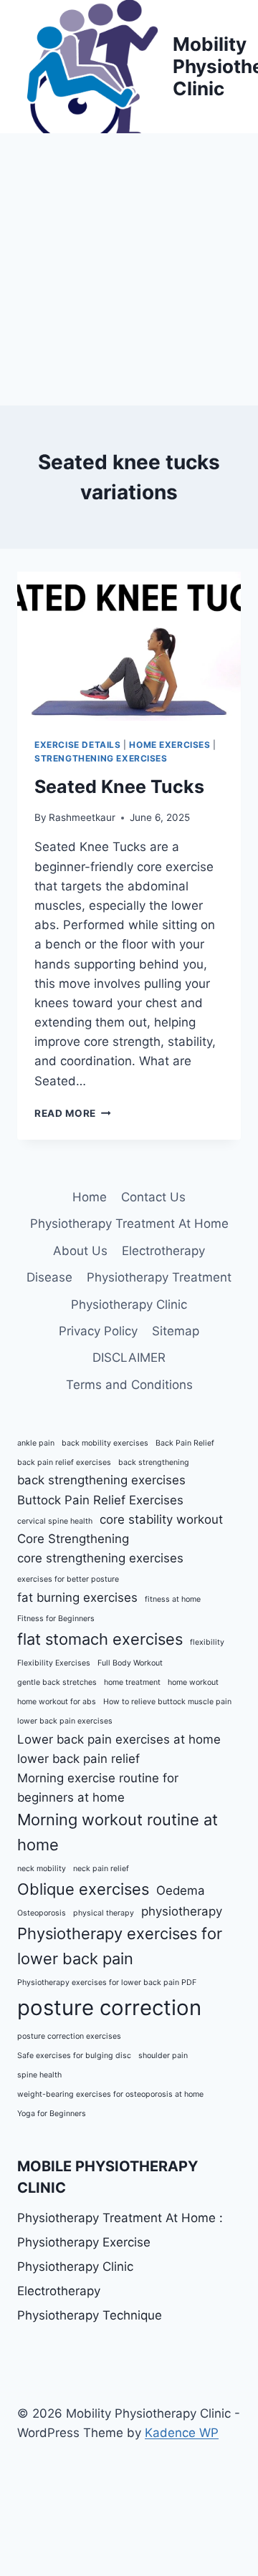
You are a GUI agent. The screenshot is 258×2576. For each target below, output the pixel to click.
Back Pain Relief (185, 1443)
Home (90, 1197)
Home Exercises (169, 745)
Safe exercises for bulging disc (74, 2056)
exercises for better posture (68, 1579)
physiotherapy (182, 1911)
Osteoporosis (42, 1913)
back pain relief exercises (64, 1462)
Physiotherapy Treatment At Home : (120, 2218)
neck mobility (42, 1869)
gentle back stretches (57, 1682)
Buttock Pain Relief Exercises (100, 1500)
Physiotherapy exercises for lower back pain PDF (107, 1983)
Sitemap (176, 1331)
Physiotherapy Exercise (84, 2242)
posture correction (109, 2008)
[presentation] (129, 646)
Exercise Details (78, 745)
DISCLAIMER (129, 1357)
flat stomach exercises (100, 1639)
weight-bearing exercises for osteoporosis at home (110, 2094)
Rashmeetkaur (82, 817)
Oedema (181, 1890)
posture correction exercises (69, 2036)
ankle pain (36, 1443)
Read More (73, 1113)
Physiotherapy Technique (90, 2315)
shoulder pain (163, 2056)
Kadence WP (182, 2433)
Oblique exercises (83, 1889)
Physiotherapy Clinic (129, 1304)
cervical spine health (55, 1521)
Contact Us (153, 1197)
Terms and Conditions (129, 1385)
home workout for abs (57, 1702)
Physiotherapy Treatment (159, 1277)
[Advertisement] (129, 269)
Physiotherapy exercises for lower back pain (120, 1946)
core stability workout (161, 1519)
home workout (193, 1682)
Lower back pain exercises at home (119, 1739)
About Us (80, 1251)
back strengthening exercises (101, 1480)
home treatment (132, 1682)
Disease (49, 1277)
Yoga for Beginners (52, 2114)
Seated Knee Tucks (121, 787)
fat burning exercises (77, 1597)
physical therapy (104, 1913)
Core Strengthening (73, 1539)
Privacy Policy (98, 1331)
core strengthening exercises (100, 1558)
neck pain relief (101, 1869)
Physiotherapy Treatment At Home (129, 1224)
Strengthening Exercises (101, 758)
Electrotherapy (163, 1251)
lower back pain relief (78, 1759)
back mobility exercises (105, 1443)
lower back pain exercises (65, 1721)
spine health (39, 2075)
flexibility (207, 1642)
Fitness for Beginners (56, 1619)
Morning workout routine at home (118, 1832)
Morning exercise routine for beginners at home (98, 1788)
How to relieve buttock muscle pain (167, 1702)
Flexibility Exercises (54, 1663)
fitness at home (173, 1599)
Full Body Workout (130, 1663)
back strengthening (154, 1462)
